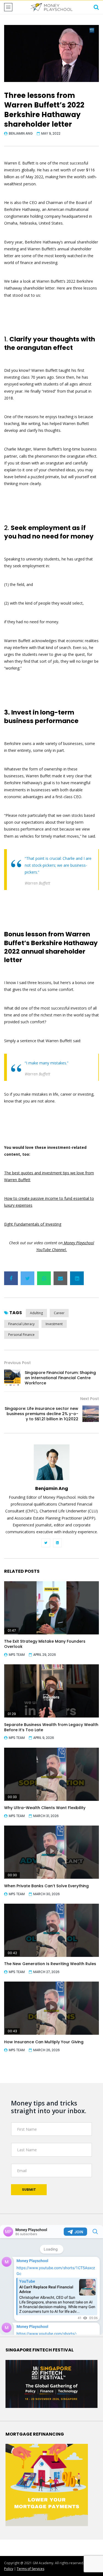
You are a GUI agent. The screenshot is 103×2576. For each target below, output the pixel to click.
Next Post (90, 1399)
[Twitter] (46, 1543)
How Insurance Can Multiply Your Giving (44, 2042)
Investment (54, 1324)
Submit (29, 2190)
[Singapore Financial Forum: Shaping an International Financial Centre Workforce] (12, 1378)
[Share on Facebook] (11, 1278)
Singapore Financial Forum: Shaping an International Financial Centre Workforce (60, 1378)
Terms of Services (30, 2569)
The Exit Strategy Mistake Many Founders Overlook (45, 1644)
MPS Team (17, 1655)
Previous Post (17, 1363)
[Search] (96, 7)
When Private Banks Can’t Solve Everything (46, 1886)
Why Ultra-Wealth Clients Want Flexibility (45, 1808)
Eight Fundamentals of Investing (33, 1224)
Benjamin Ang (21, 133)
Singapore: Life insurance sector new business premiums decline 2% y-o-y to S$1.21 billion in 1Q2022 (41, 1414)
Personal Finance (21, 1335)
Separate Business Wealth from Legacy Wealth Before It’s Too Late (51, 1727)
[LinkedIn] (57, 1543)
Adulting (36, 1313)
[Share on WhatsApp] (44, 1278)
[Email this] (60, 1278)
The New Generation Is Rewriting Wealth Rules (50, 1964)
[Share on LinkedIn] (77, 1278)
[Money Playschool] (51, 7)
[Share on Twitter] (27, 1278)
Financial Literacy (21, 1324)
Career (59, 1313)
